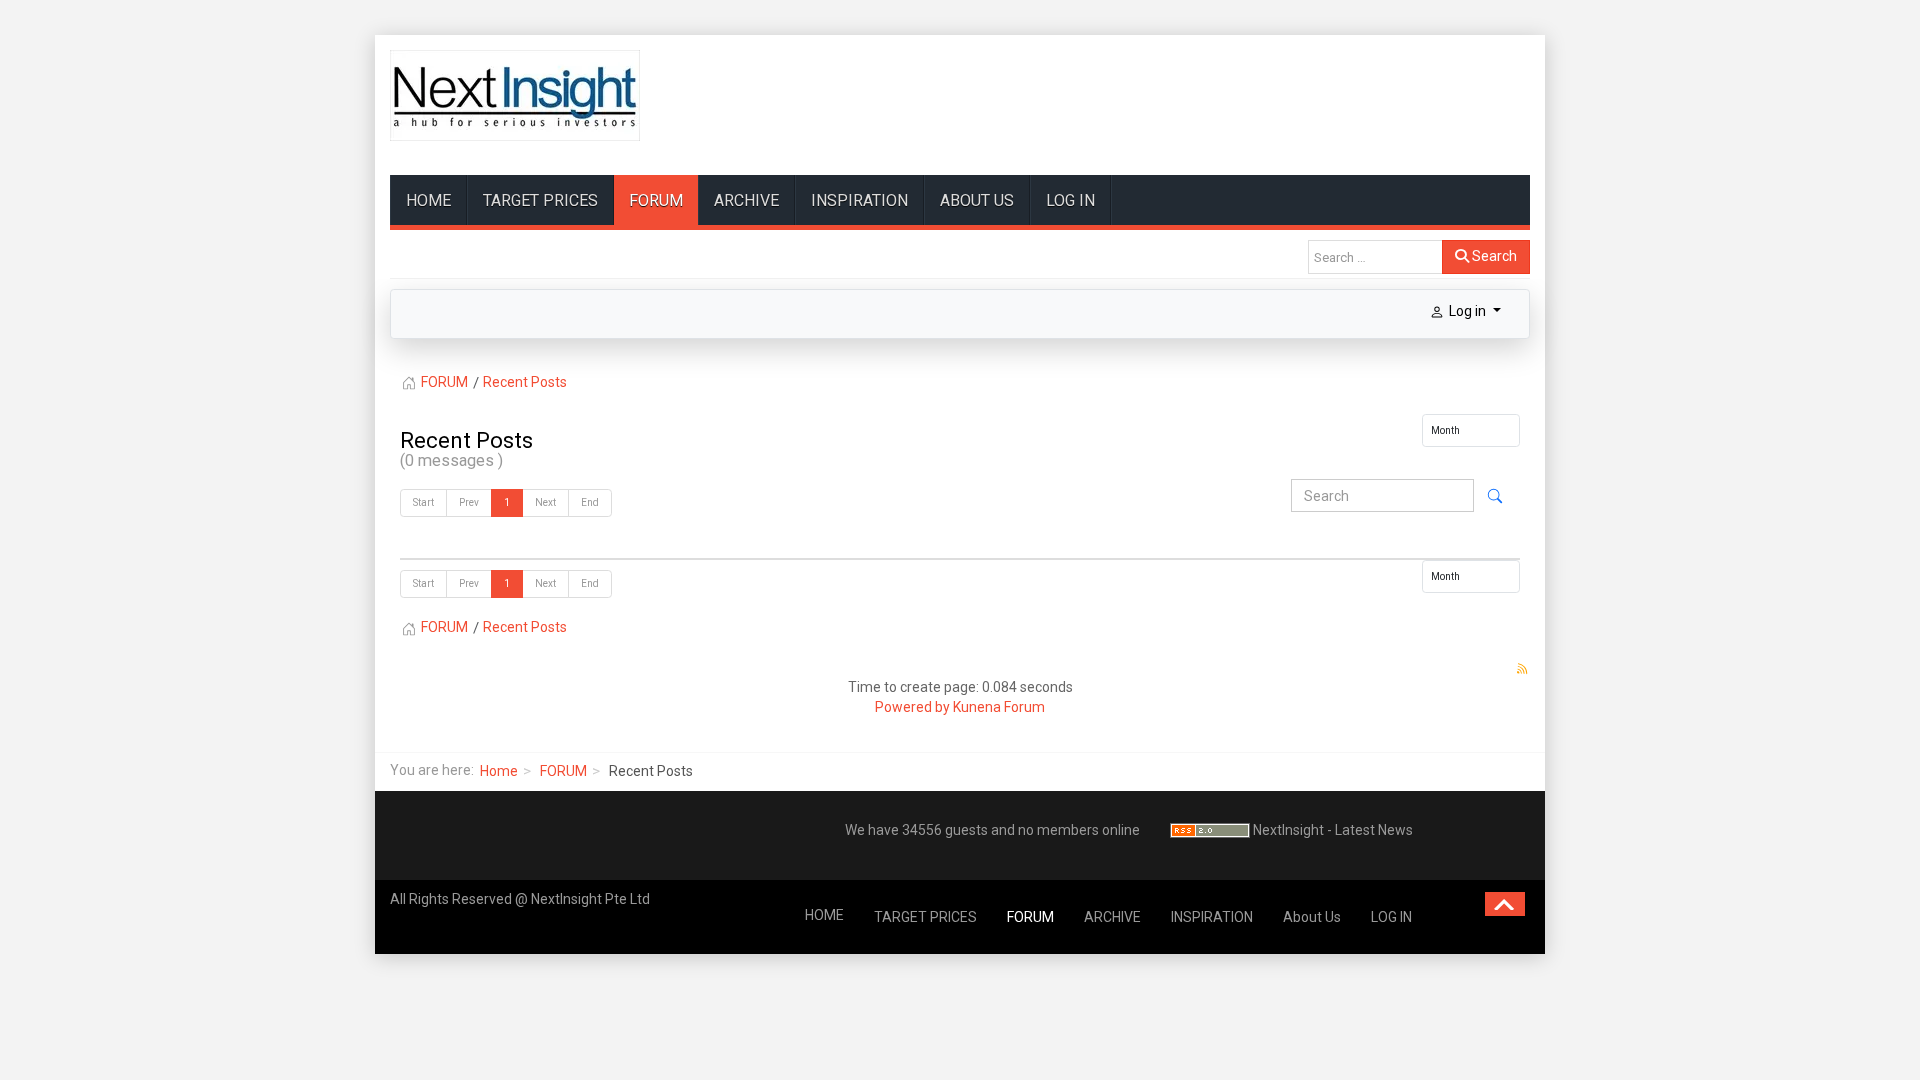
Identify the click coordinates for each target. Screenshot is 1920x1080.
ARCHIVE (746, 200)
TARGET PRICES (540, 200)
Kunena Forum (999, 707)
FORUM (656, 200)
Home (499, 771)
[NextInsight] (515, 95)
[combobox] (1375, 257)
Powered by (912, 707)
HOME (428, 200)
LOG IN (1070, 200)
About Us (977, 200)
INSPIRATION (859, 200)
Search (1493, 256)
